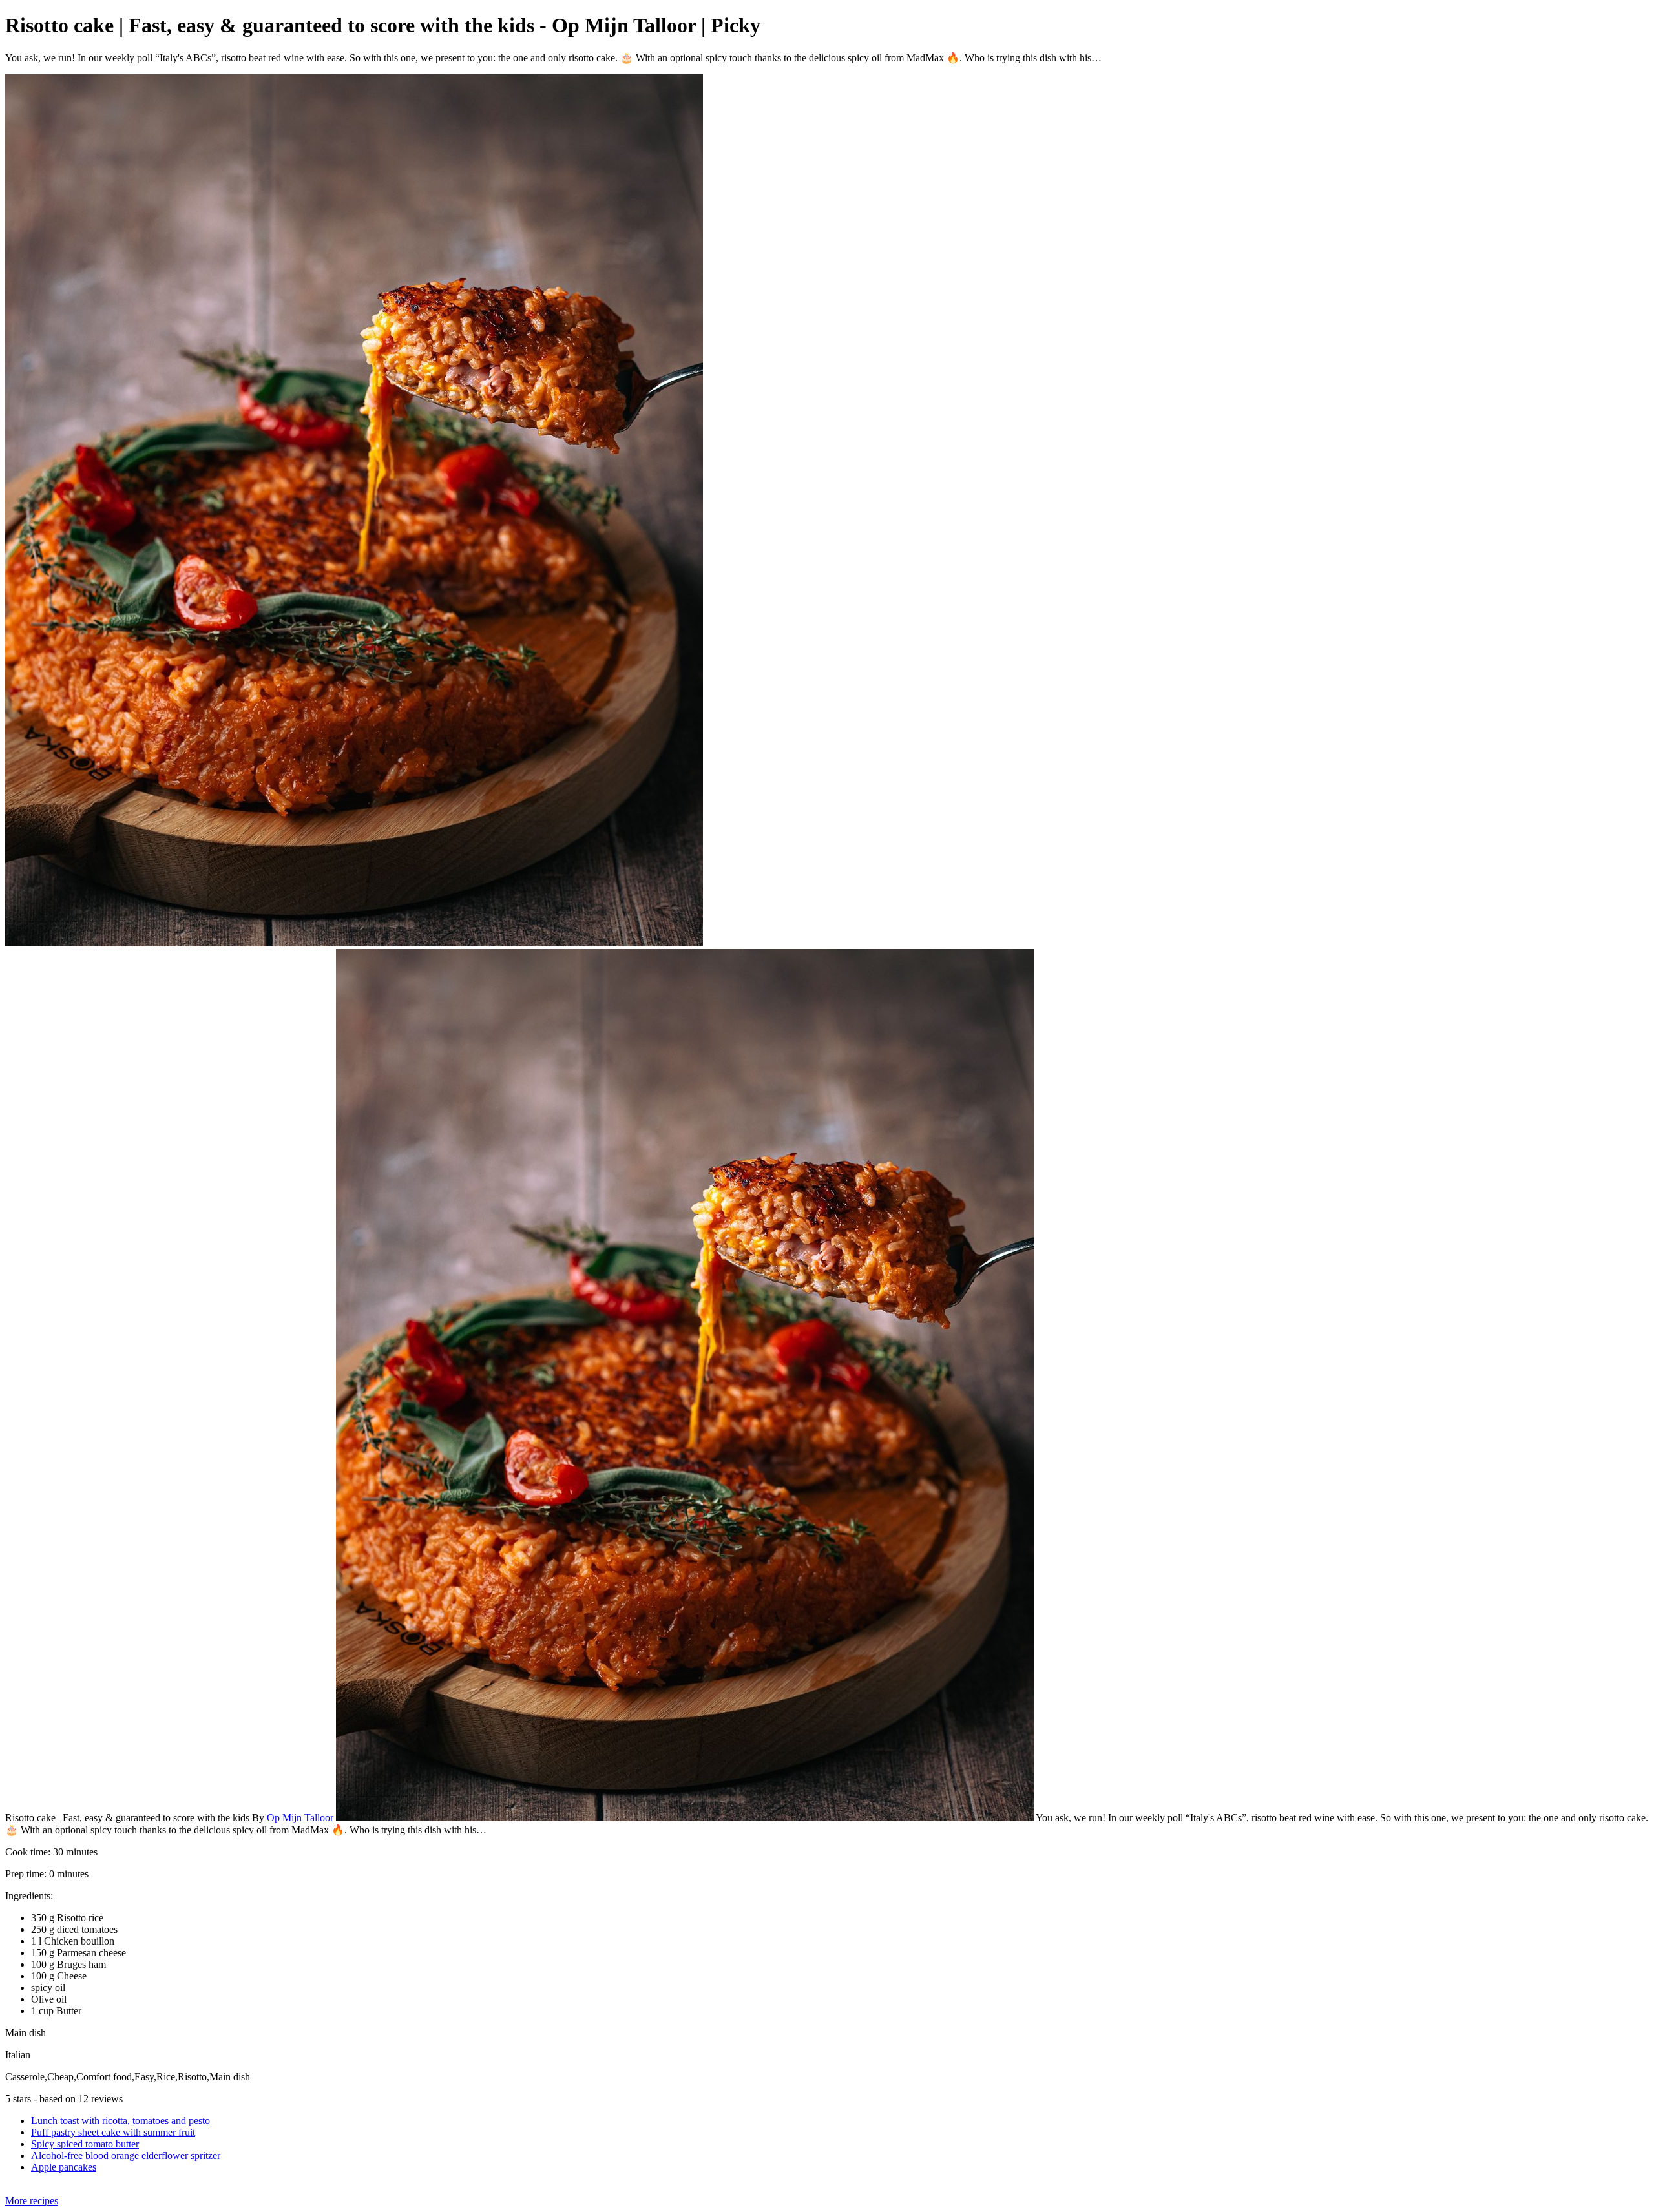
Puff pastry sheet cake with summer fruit (113, 2132)
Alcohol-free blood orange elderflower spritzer (126, 2155)
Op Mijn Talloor (300, 1818)
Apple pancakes (64, 2167)
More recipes (32, 2201)
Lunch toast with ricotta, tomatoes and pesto (120, 2121)
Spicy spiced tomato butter (85, 2144)
